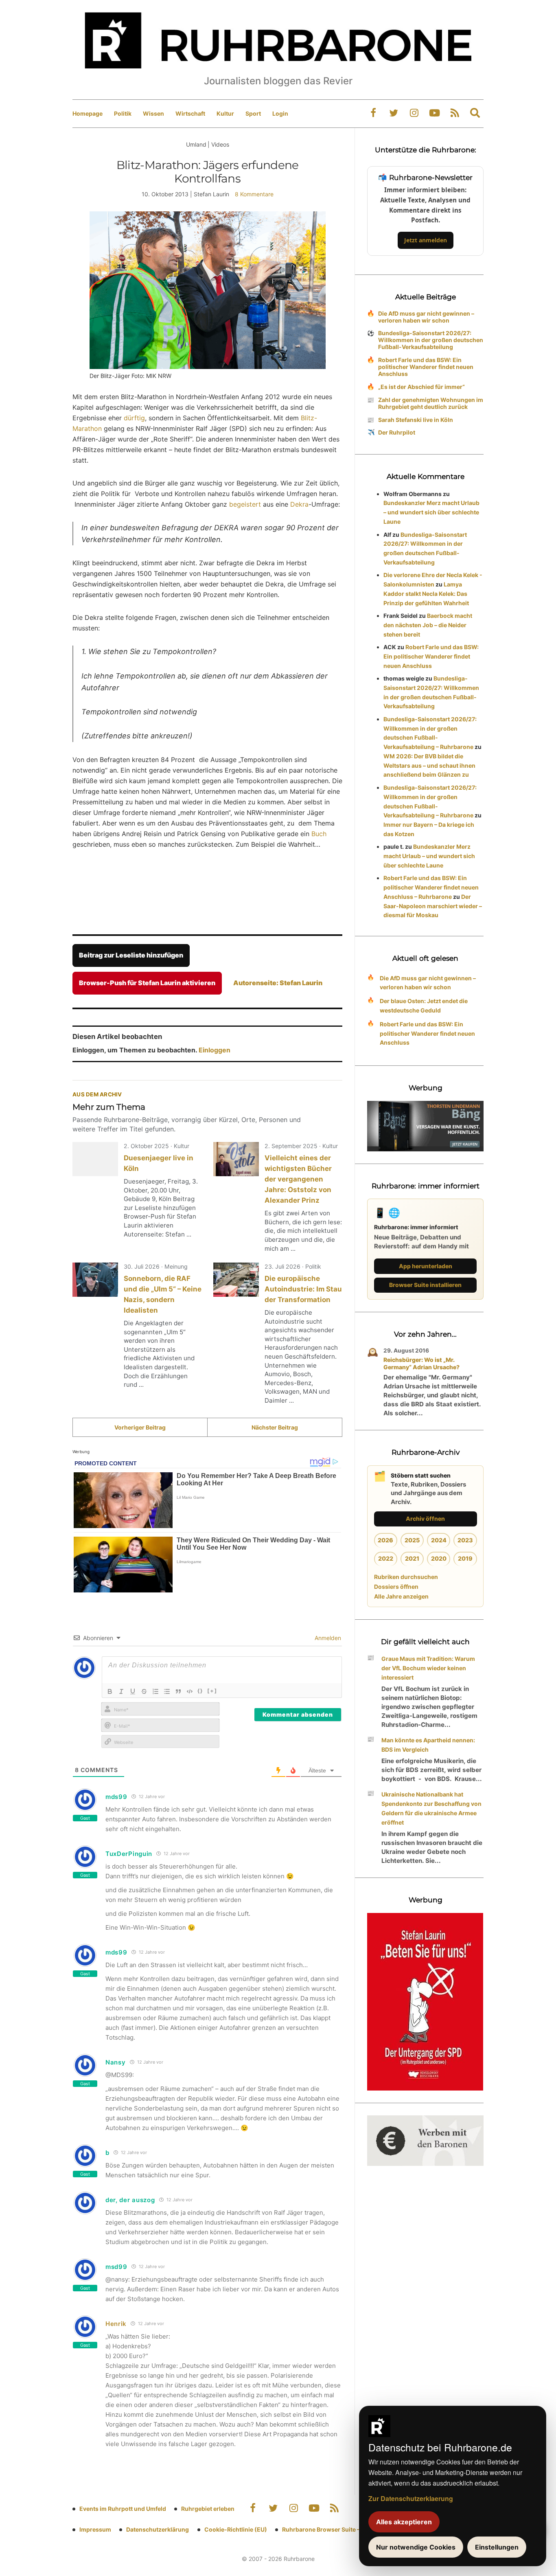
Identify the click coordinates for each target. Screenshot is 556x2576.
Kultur (225, 113)
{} (200, 1691)
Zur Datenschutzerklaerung (411, 2498)
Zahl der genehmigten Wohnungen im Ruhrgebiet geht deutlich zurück (431, 403)
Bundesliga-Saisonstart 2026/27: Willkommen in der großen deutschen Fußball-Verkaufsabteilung (431, 340)
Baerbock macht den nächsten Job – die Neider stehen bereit (428, 625)
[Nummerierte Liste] (155, 1691)
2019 (465, 1558)
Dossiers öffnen (396, 1587)
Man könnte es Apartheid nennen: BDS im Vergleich (428, 1745)
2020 (439, 1558)
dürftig (134, 418)
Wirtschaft (190, 113)
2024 (439, 1540)
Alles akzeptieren (404, 2522)
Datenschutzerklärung (158, 2529)
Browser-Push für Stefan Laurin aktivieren (147, 983)
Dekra (299, 504)
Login (280, 113)
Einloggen (215, 1050)
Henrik (116, 2324)
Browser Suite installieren (425, 1285)
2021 (412, 1558)
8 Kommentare (254, 194)
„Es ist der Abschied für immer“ (421, 387)
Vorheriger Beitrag (140, 1427)
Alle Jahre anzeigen (401, 1596)
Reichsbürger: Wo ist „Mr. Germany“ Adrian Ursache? (421, 1363)
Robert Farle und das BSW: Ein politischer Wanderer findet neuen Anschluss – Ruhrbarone (431, 887)
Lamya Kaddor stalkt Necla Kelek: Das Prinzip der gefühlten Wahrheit (426, 594)
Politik (123, 113)
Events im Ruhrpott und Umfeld (123, 2509)
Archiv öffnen (425, 1519)
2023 (465, 1540)
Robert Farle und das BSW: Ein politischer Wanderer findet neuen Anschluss (426, 367)
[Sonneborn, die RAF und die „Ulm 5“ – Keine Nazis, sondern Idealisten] (95, 1280)
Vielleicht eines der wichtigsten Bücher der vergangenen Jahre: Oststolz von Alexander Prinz (298, 1179)
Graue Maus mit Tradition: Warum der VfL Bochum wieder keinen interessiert (428, 1668)
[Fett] (110, 1691)
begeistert (245, 504)
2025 (412, 1540)
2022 (386, 1558)
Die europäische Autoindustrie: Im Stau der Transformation (303, 1289)
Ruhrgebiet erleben (208, 2509)
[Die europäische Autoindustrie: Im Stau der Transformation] (236, 1280)
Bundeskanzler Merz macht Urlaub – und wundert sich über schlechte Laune (431, 512)
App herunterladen (426, 1266)
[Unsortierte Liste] (167, 1691)
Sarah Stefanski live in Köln (416, 420)
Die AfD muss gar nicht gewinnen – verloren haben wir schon (426, 317)
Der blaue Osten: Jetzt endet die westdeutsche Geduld (424, 1006)
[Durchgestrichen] (144, 1691)
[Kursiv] (121, 1691)
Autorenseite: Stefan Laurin (278, 983)
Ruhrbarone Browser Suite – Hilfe (328, 2529)
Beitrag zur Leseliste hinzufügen (131, 955)
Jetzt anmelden (426, 240)
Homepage (88, 113)
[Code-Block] (190, 1691)
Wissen (153, 113)
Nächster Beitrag (275, 1427)
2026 (385, 1540)
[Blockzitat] (178, 1691)
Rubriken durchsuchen (406, 1577)
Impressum (95, 2529)
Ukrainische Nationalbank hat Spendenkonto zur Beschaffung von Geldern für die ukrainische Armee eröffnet (431, 1808)
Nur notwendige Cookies (416, 2547)
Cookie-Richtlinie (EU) (236, 2529)
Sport (253, 113)
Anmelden (327, 1638)
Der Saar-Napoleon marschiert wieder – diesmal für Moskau (433, 906)
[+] (212, 1691)
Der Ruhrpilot (397, 432)
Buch (319, 834)
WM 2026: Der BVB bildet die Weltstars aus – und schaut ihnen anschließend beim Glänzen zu (429, 765)
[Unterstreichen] (133, 1691)
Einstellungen (497, 2547)
